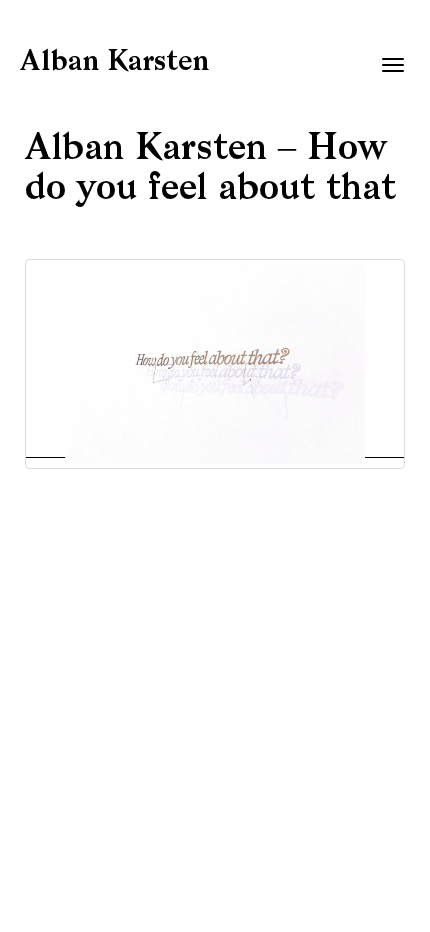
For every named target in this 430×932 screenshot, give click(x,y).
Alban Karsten (114, 63)
